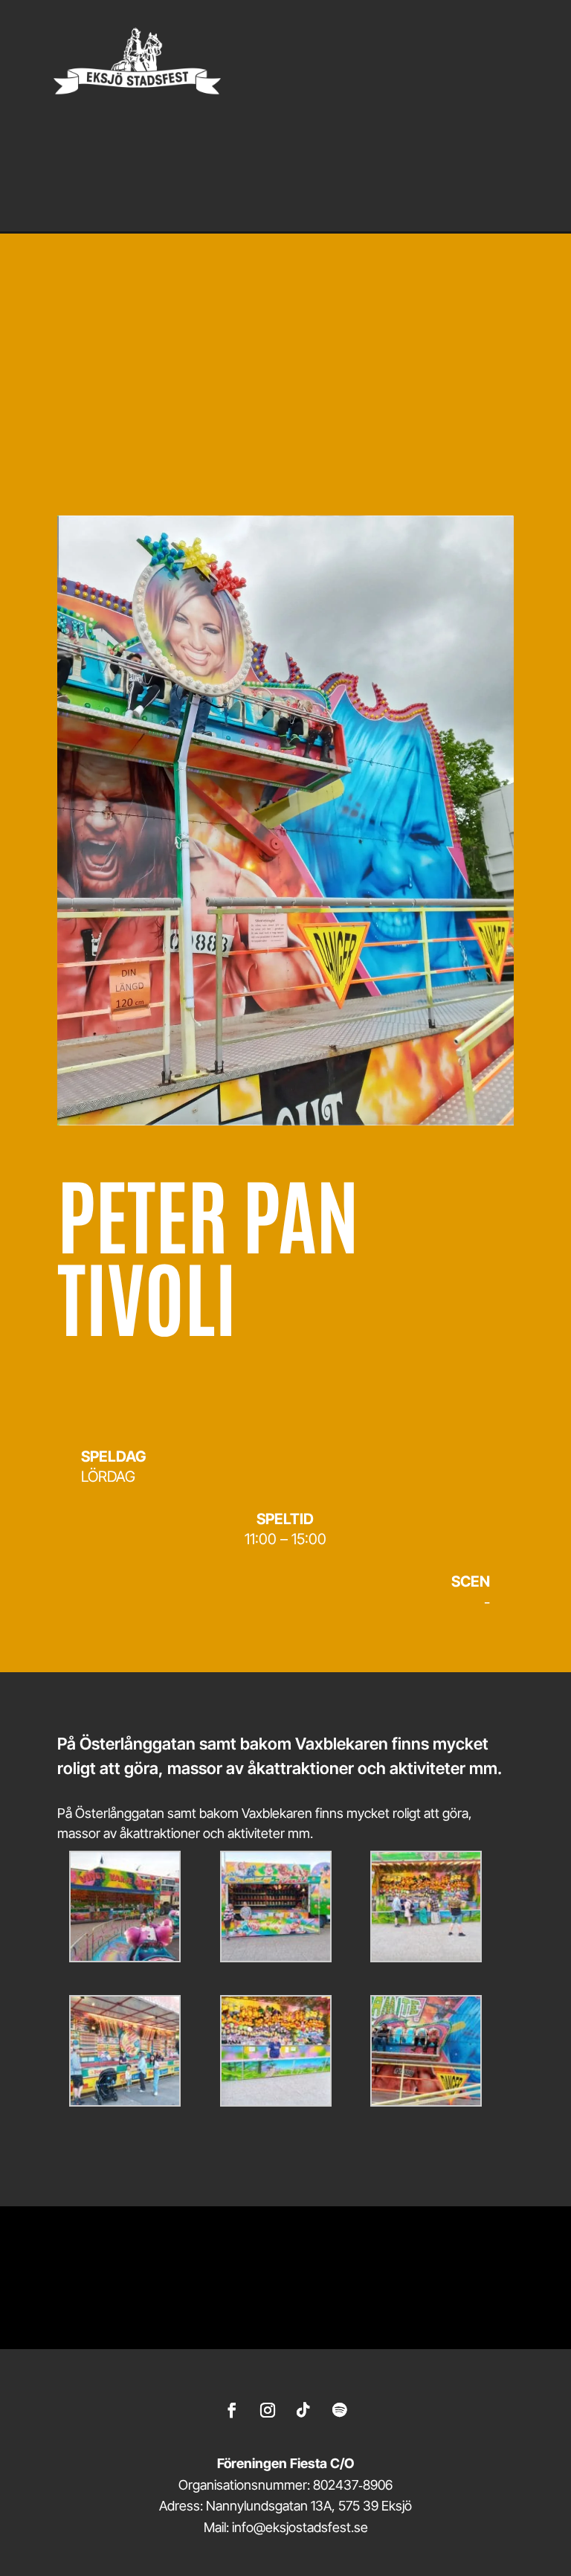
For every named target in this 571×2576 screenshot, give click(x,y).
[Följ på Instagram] (268, 2410)
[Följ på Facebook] (232, 2410)
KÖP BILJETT (165, 427)
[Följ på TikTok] (303, 2410)
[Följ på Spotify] (339, 2410)
